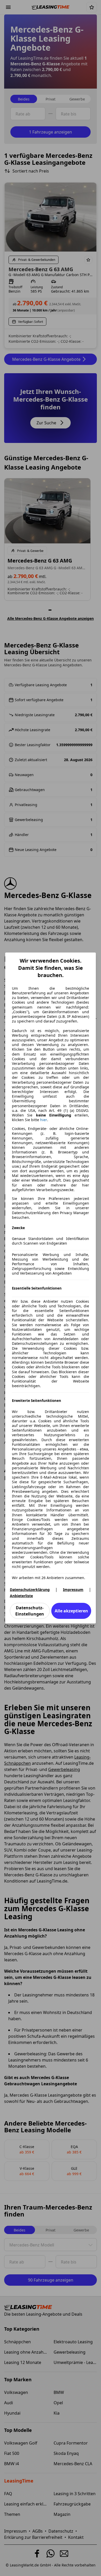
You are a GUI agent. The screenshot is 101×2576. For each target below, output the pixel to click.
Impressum (73, 1590)
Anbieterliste (21, 1596)
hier (44, 1120)
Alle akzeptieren (71, 1611)
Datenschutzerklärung (30, 1590)
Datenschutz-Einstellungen (30, 1611)
